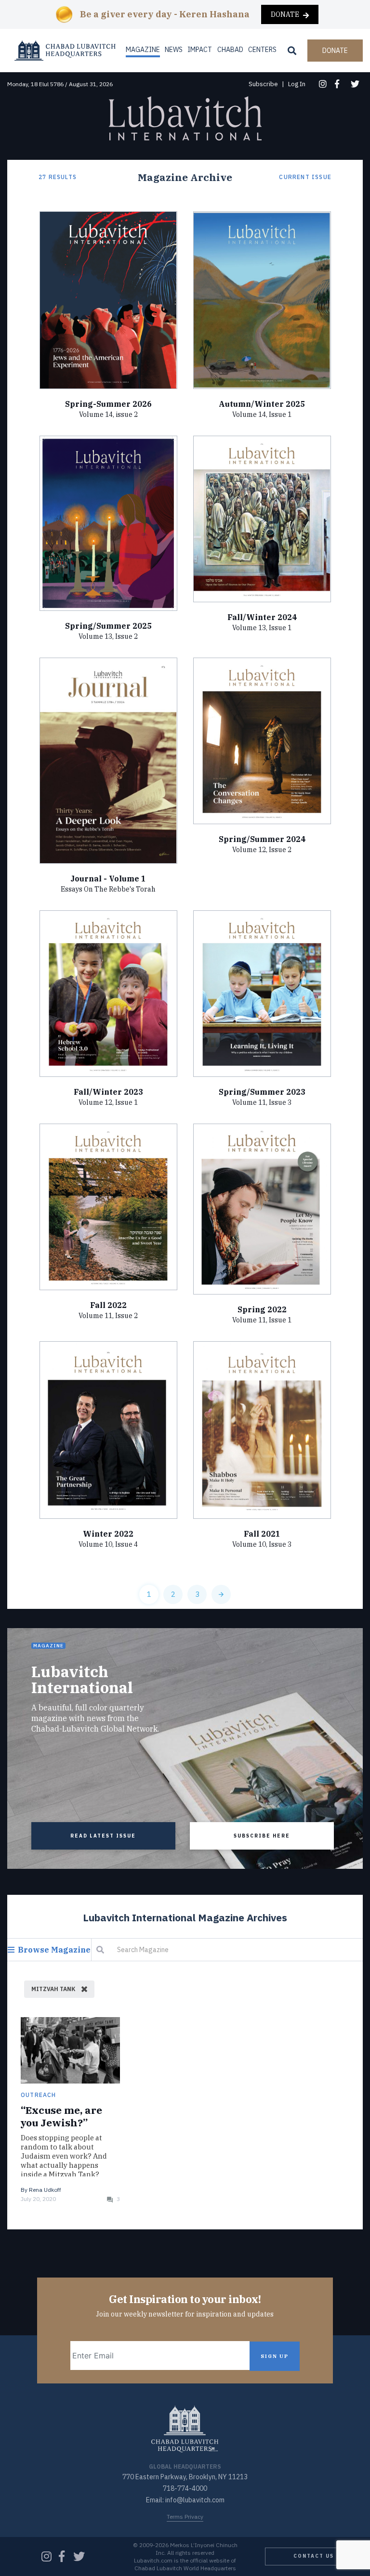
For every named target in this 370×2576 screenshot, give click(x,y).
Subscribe (263, 84)
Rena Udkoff (45, 2190)
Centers (262, 50)
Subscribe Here (262, 1836)
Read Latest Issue (103, 1836)
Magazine (143, 50)
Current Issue (305, 177)
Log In (297, 84)
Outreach (39, 2095)
